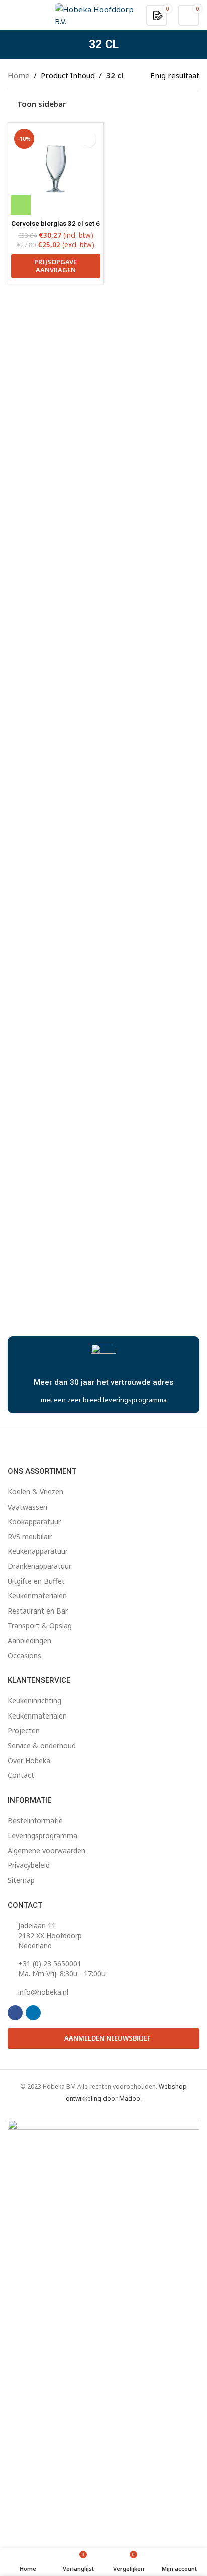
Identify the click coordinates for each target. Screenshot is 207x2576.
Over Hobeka (29, 1760)
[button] (21, 205)
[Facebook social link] (15, 2013)
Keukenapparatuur (38, 1551)
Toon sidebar (41, 104)
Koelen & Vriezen (35, 1492)
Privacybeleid (29, 1865)
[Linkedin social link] (33, 2013)
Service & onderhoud (42, 1745)
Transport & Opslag (40, 1625)
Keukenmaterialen (37, 1596)
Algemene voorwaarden (46, 1850)
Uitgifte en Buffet (36, 1581)
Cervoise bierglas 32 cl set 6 (56, 223)
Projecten (24, 1730)
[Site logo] (95, 14)
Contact (21, 1775)
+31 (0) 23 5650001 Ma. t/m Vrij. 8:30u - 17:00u (62, 1968)
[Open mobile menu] (12, 15)
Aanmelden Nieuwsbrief (108, 2038)
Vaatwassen (27, 1507)
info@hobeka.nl (43, 1992)
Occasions (24, 1655)
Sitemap (21, 1880)
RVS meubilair (30, 1536)
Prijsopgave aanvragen (56, 266)
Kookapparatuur (34, 1521)
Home (19, 75)
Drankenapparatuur (39, 1566)
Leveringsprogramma (42, 1835)
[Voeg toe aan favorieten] (87, 139)
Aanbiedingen (29, 1640)
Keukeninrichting (34, 1701)
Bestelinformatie (35, 1821)
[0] (158, 15)
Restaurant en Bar (38, 1611)
